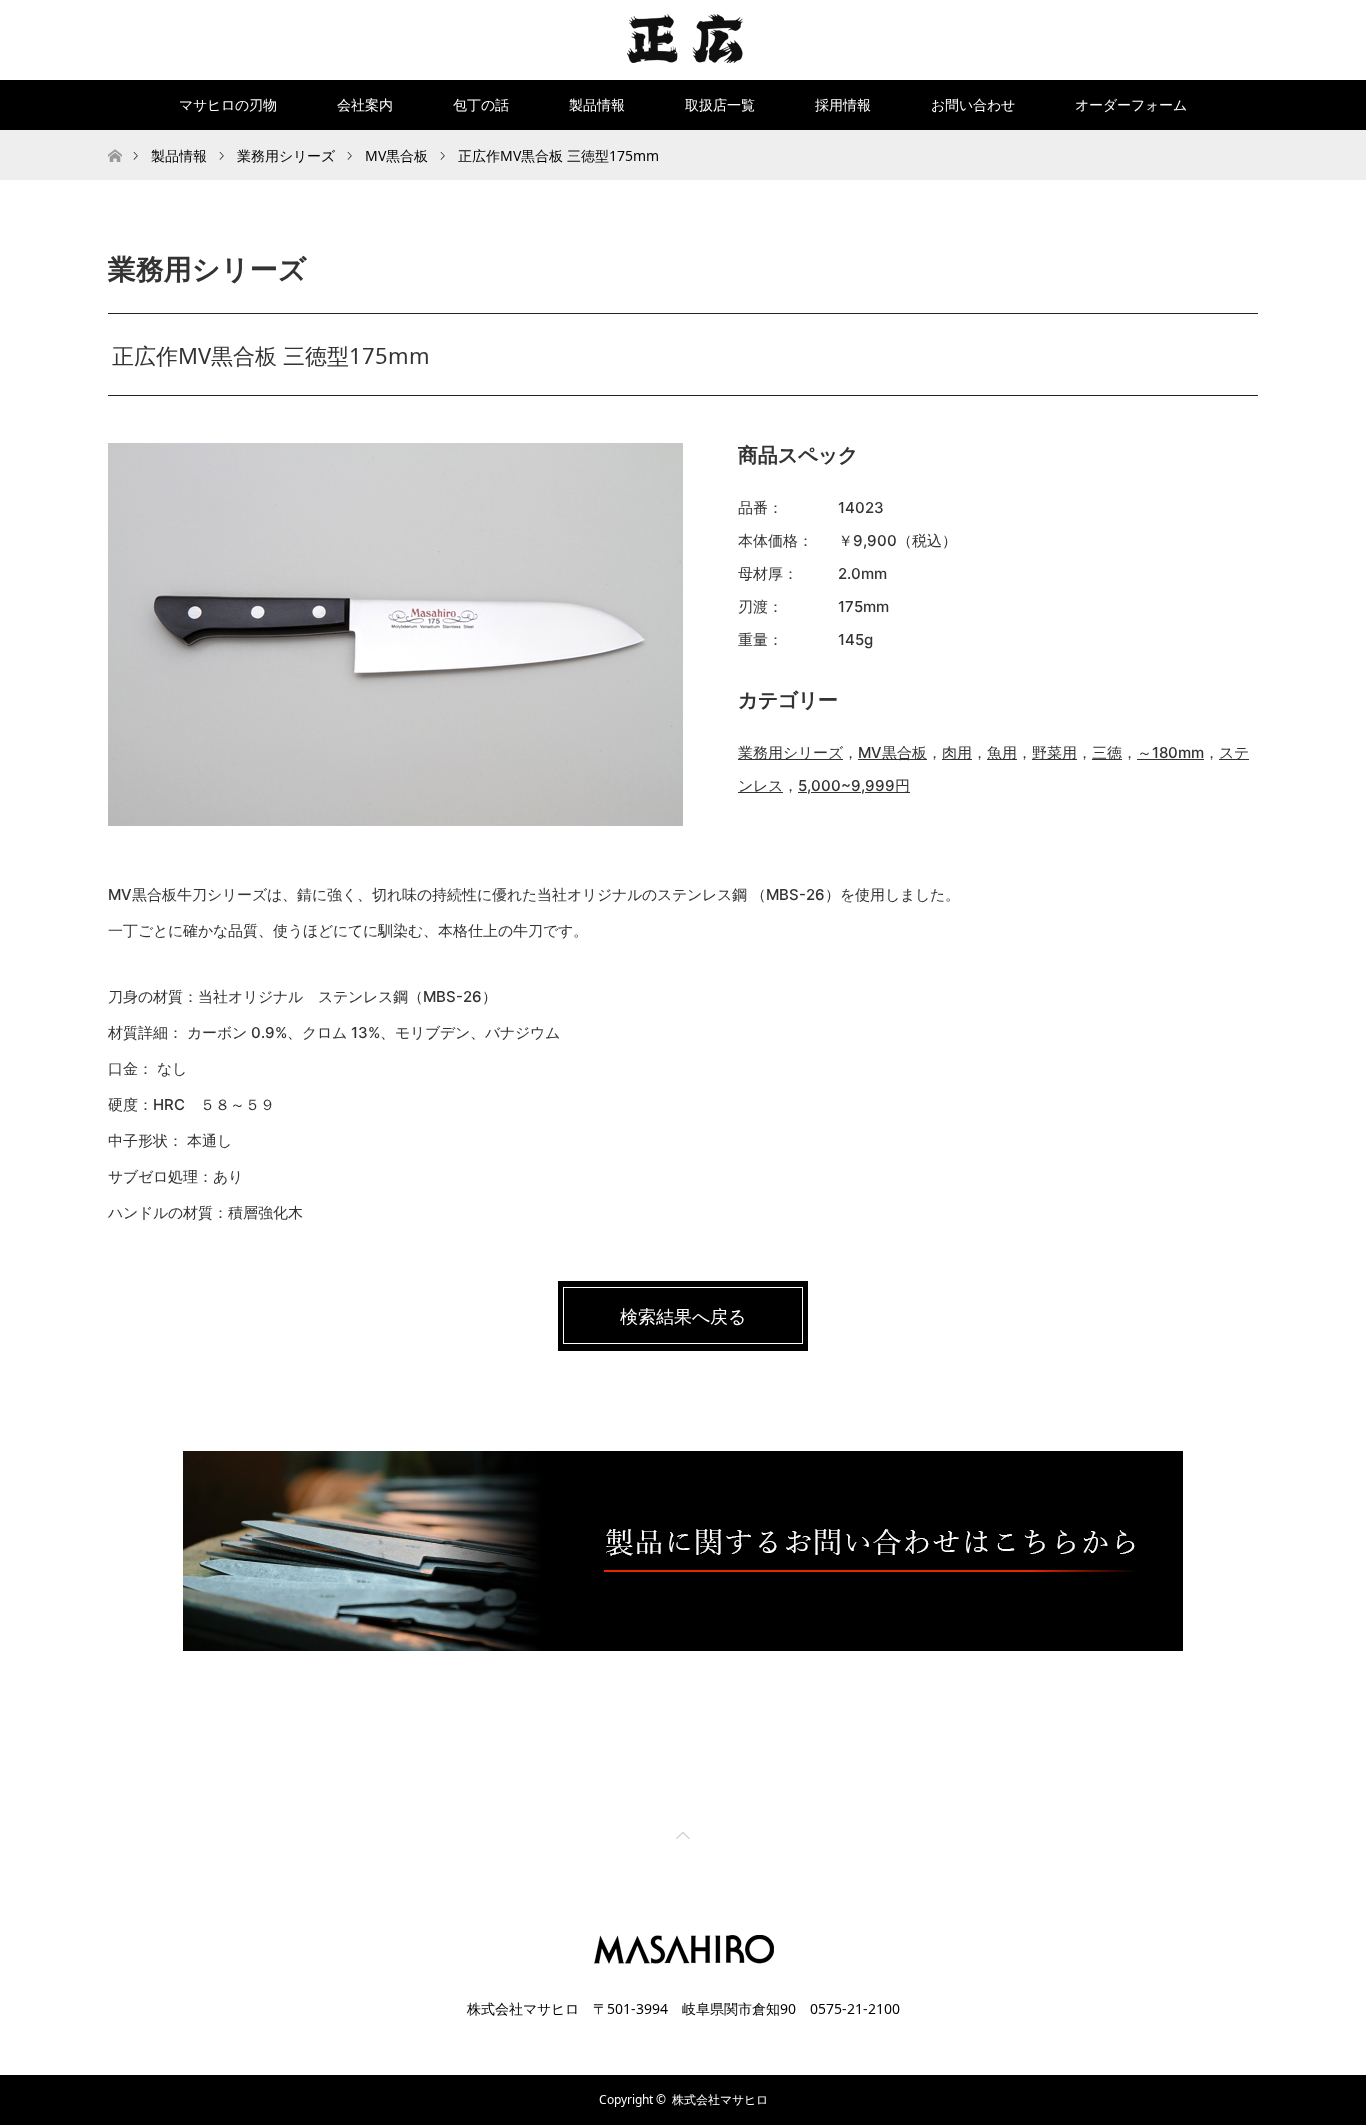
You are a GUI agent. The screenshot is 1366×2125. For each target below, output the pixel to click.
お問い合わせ (973, 104)
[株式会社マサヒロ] (683, 39)
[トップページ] (114, 137)
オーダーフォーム (1131, 104)
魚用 (1002, 752)
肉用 (957, 752)
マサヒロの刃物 (228, 104)
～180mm (1170, 752)
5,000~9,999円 (854, 785)
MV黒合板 (892, 752)
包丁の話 (481, 104)
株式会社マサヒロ (720, 2099)
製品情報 (597, 104)
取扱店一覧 (720, 104)
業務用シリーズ (790, 752)
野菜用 (1054, 752)
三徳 (1107, 752)
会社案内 (365, 104)
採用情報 (843, 104)
